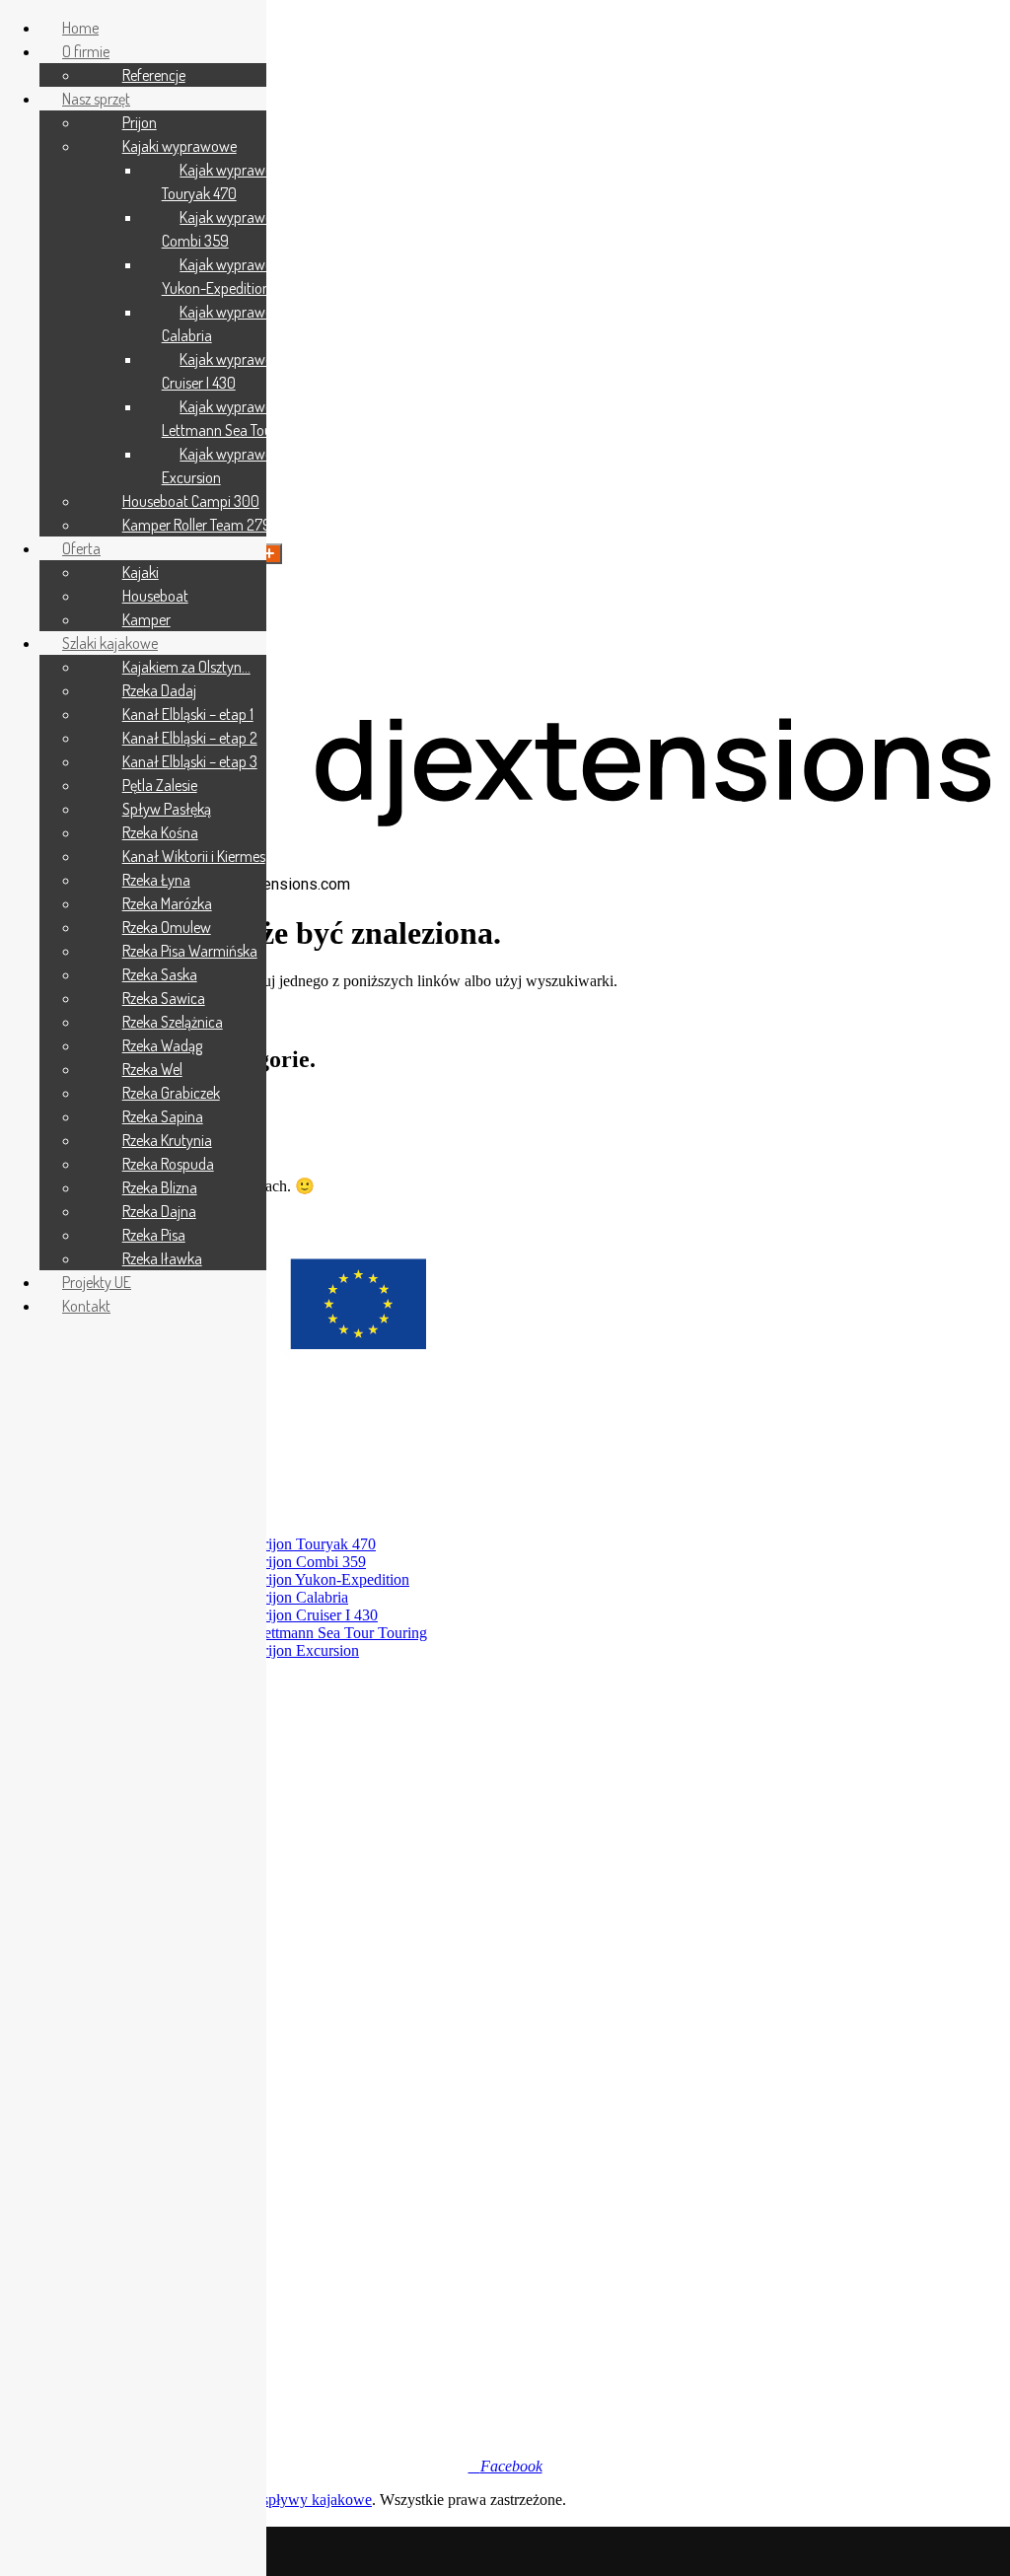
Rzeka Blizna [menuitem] (160, 1187)
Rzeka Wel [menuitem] (152, 1069)
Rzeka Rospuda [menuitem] (168, 1164)
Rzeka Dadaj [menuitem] (159, 690)
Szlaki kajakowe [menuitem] (110, 643)
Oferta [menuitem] (81, 548)
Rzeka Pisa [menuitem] (154, 1235)
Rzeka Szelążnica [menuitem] (173, 1022)
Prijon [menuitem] (140, 122)
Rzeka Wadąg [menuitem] (162, 1045)
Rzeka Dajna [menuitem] (159, 1211)
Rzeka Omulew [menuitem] (167, 927)
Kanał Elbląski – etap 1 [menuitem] (188, 714)
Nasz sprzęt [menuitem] (96, 99)
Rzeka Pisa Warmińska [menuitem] (190, 951)
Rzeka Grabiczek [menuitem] (171, 1093)
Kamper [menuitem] (146, 619)
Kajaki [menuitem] (141, 572)
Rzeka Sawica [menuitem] (164, 998)
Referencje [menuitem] (154, 75)
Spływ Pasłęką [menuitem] (167, 809)
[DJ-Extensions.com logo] (505, 865)
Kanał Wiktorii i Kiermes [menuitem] (194, 856)
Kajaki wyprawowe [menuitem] (180, 146)
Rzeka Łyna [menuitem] (156, 880)
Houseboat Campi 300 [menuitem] (191, 501)
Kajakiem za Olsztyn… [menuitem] (186, 667)
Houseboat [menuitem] (155, 596)
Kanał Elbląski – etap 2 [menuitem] (190, 738)
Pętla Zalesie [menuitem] (160, 785)
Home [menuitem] (80, 28)
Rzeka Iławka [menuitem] (162, 1258)
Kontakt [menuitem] (86, 1306)
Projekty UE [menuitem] (97, 1282)
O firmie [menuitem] (86, 51)
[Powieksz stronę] (269, 554)
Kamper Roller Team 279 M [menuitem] (203, 525)
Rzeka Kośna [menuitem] (160, 832)
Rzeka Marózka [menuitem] (167, 903)
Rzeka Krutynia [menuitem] (167, 1140)
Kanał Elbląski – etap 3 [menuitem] (190, 761)
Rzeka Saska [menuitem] (160, 974)
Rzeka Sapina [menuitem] (163, 1116)
